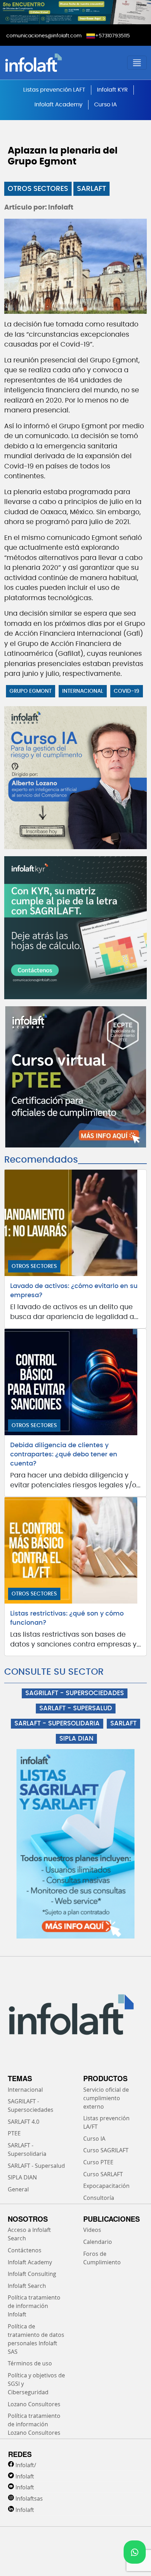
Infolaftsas (29, 2499)
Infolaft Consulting (32, 2274)
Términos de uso (30, 2363)
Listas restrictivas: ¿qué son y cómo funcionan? (67, 1618)
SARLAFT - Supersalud (36, 2166)
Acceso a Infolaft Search (29, 2234)
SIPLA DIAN (76, 1739)
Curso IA (106, 105)
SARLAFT (91, 189)
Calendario (98, 2242)
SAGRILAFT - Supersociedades (31, 2105)
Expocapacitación (106, 2186)
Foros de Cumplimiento (102, 2258)
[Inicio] (58, 63)
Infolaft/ (26, 2465)
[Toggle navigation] (137, 63)
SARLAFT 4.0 (24, 2122)
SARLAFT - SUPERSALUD (76, 1709)
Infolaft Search (27, 2286)
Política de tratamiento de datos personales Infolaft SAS (36, 2339)
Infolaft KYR (112, 90)
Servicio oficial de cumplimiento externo (106, 2098)
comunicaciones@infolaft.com (44, 36)
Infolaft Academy (58, 105)
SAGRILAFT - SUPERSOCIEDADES (75, 1693)
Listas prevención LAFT (54, 90)
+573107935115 (113, 36)
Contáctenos (25, 2250)
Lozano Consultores (34, 2404)
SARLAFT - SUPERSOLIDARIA (57, 1724)
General (18, 2189)
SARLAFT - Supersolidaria (27, 2149)
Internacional (83, 691)
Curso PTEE (98, 2162)
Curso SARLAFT (103, 2174)
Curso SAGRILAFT (106, 2150)
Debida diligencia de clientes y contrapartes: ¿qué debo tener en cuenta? (64, 1455)
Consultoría (99, 2198)
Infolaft (25, 2476)
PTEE (14, 2133)
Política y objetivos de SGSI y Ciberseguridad (36, 2384)
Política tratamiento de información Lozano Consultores (34, 2424)
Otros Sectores (38, 189)
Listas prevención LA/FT (106, 2122)
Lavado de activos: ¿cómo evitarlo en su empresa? (74, 1291)
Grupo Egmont (31, 691)
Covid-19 (127, 691)
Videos (92, 2230)
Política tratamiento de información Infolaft (34, 2306)
